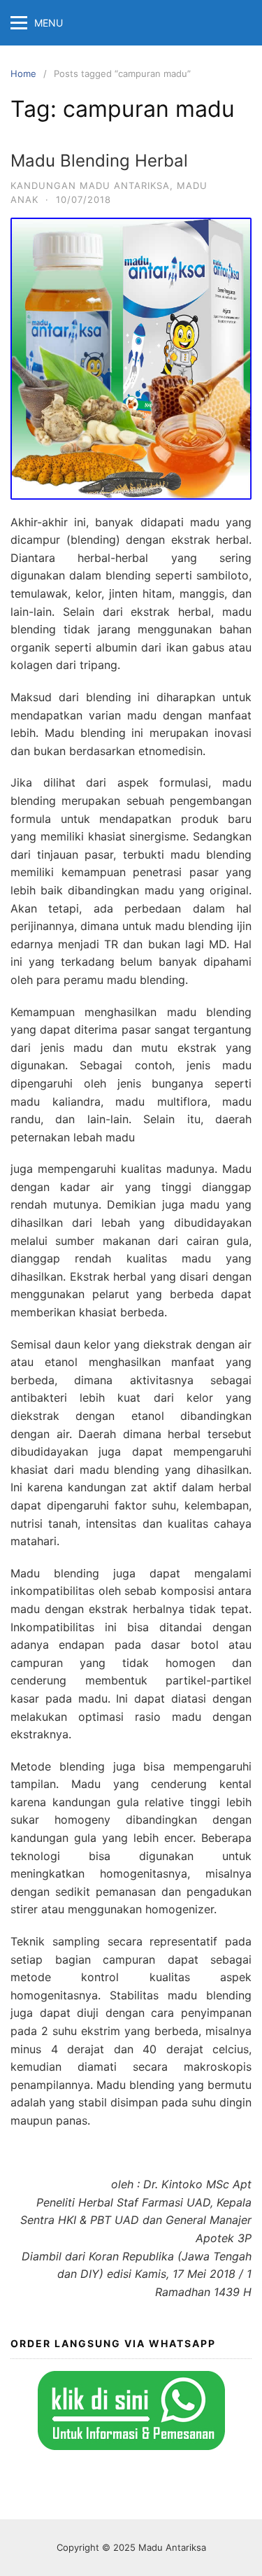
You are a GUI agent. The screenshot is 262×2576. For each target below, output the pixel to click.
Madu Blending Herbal (99, 161)
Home (23, 73)
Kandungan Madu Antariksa (90, 185)
